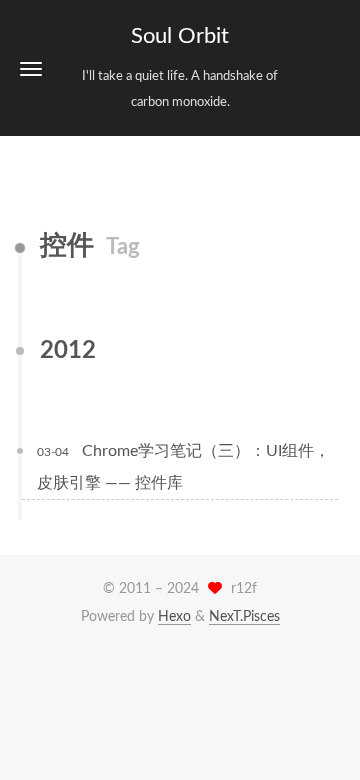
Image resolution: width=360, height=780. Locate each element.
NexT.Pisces (244, 617)
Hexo (174, 617)
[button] (31, 68)
